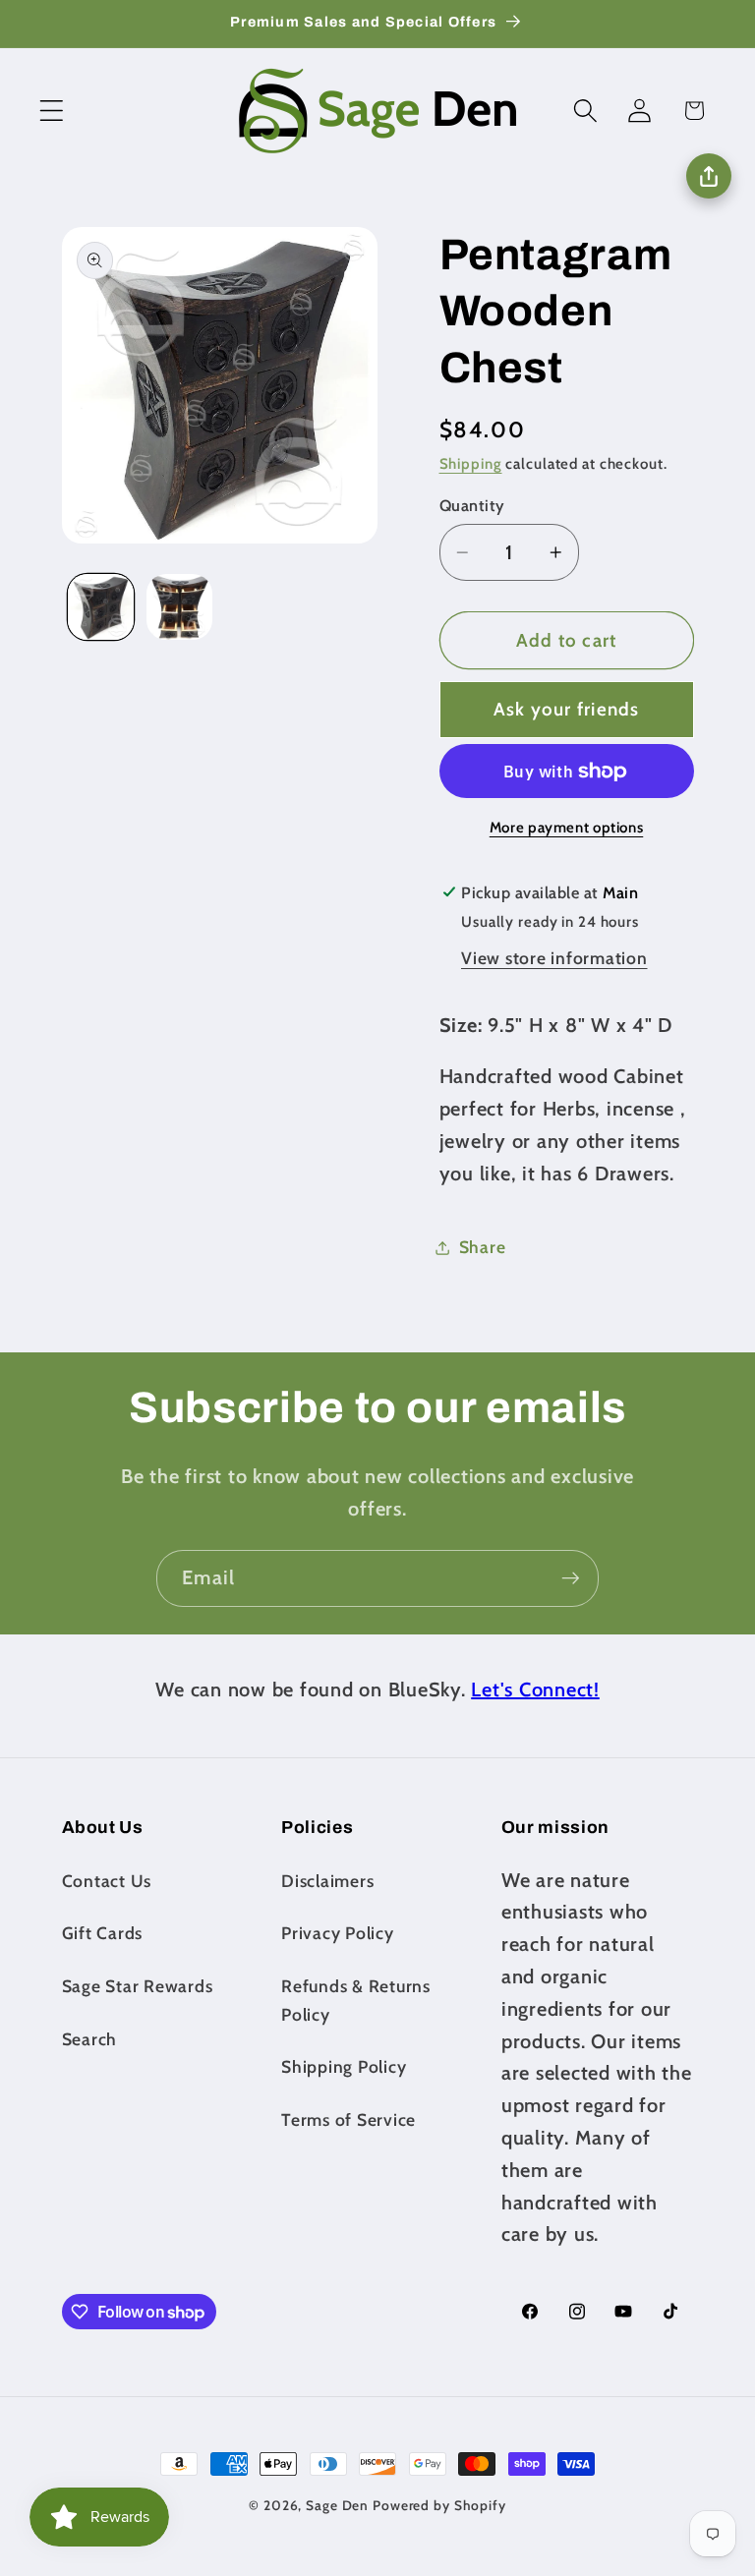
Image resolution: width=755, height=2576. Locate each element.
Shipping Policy (344, 2066)
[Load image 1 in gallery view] (101, 607)
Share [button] (483, 1247)
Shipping (471, 464)
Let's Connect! (535, 1689)
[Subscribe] (571, 1578)
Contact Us (107, 1881)
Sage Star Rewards (138, 1986)
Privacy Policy (338, 1933)
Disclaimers (327, 1881)
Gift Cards (103, 1933)
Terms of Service (348, 2119)
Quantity (472, 505)
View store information (554, 958)
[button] (52, 111)
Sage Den (337, 2505)
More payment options (567, 828)
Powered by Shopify (439, 2505)
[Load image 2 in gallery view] (179, 607)
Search (90, 2039)
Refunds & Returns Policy (356, 2000)
